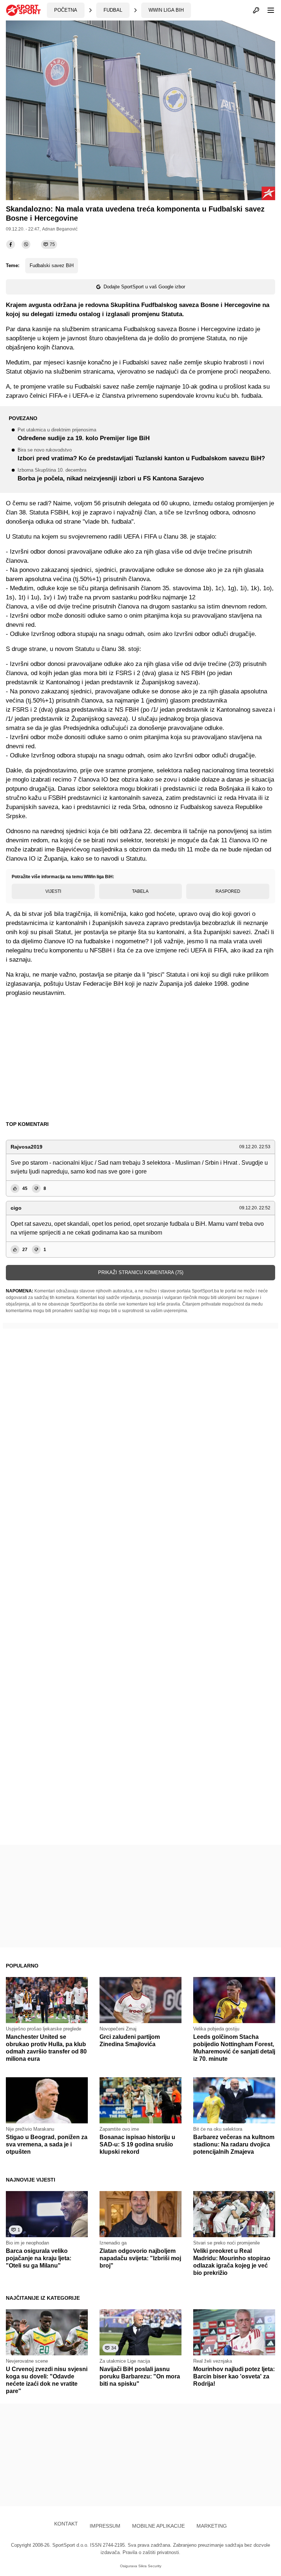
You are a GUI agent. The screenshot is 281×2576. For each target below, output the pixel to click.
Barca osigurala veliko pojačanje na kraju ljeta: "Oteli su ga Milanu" (39, 2258)
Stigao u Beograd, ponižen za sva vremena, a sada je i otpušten (47, 2144)
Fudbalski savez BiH (52, 265)
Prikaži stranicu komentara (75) (141, 1272)
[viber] (26, 244)
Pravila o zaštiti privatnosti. (151, 2552)
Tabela (140, 891)
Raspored (228, 891)
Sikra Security (150, 2566)
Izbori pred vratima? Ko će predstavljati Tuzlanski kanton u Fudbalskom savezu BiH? (141, 455)
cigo (16, 1208)
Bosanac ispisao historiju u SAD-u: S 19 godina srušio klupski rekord (137, 2144)
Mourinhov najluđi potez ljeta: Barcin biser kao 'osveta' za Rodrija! (234, 2376)
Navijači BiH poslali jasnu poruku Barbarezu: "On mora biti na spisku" (140, 2376)
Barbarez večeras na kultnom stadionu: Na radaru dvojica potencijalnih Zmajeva (234, 2144)
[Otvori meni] (267, 10)
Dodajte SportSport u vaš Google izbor (144, 287)
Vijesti (53, 891)
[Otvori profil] (256, 10)
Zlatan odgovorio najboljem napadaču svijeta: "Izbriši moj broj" (140, 2258)
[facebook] (11, 244)
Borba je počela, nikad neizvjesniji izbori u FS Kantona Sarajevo (111, 475)
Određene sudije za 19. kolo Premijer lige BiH (84, 435)
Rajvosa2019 (27, 1147)
